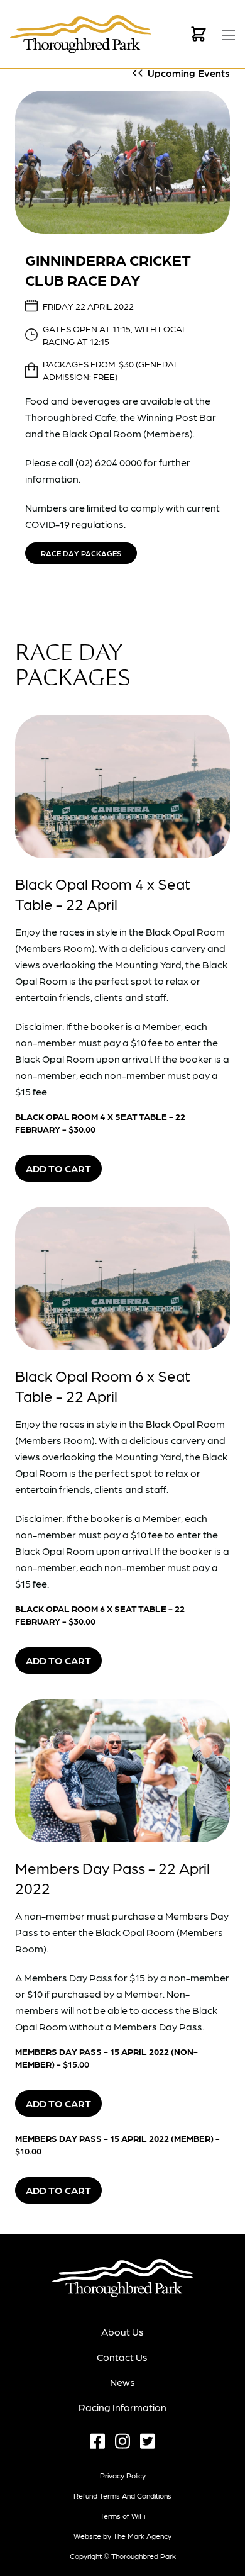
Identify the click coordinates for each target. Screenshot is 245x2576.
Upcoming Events (189, 73)
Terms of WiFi (122, 2516)
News (122, 2382)
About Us (122, 2332)
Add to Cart (58, 1168)
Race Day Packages (81, 553)
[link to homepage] (80, 34)
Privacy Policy (123, 2475)
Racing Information (122, 2407)
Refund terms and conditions (122, 2495)
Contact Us (122, 2357)
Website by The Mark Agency (122, 2536)
